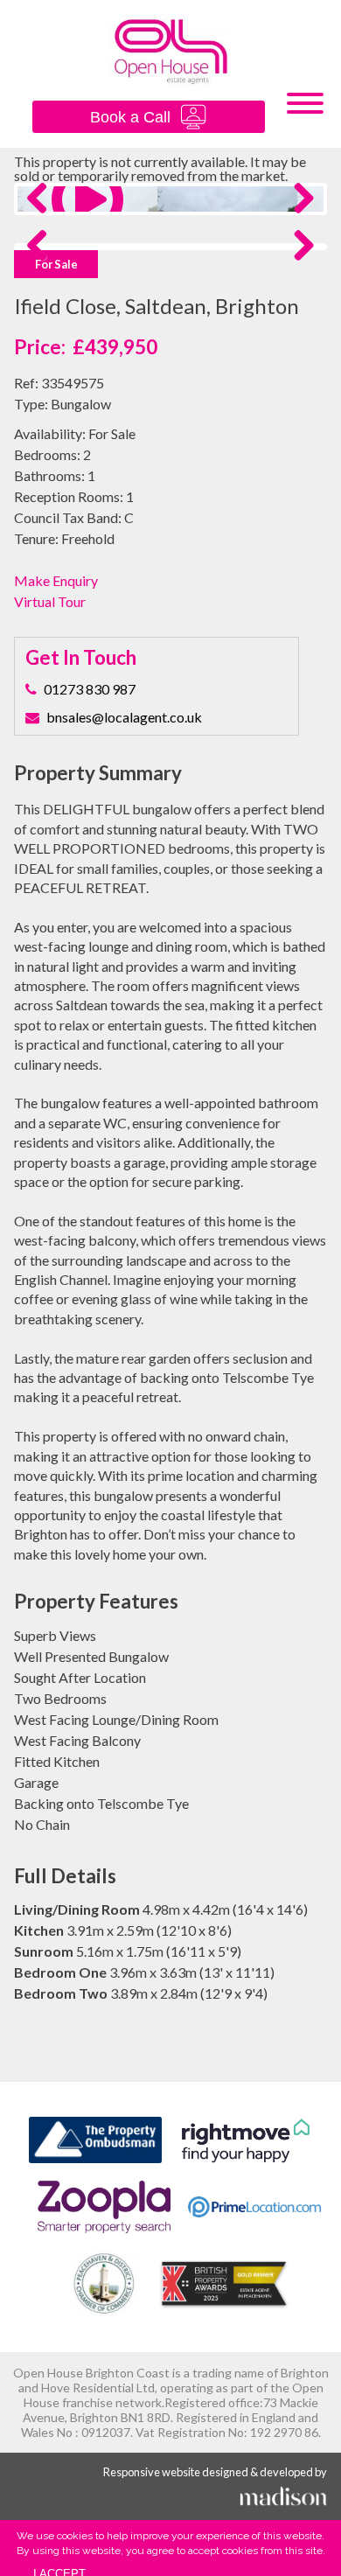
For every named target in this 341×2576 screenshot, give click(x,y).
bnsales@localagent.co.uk (124, 717)
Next (299, 216)
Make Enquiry (56, 581)
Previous (44, 216)
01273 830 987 (90, 689)
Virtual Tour (50, 602)
